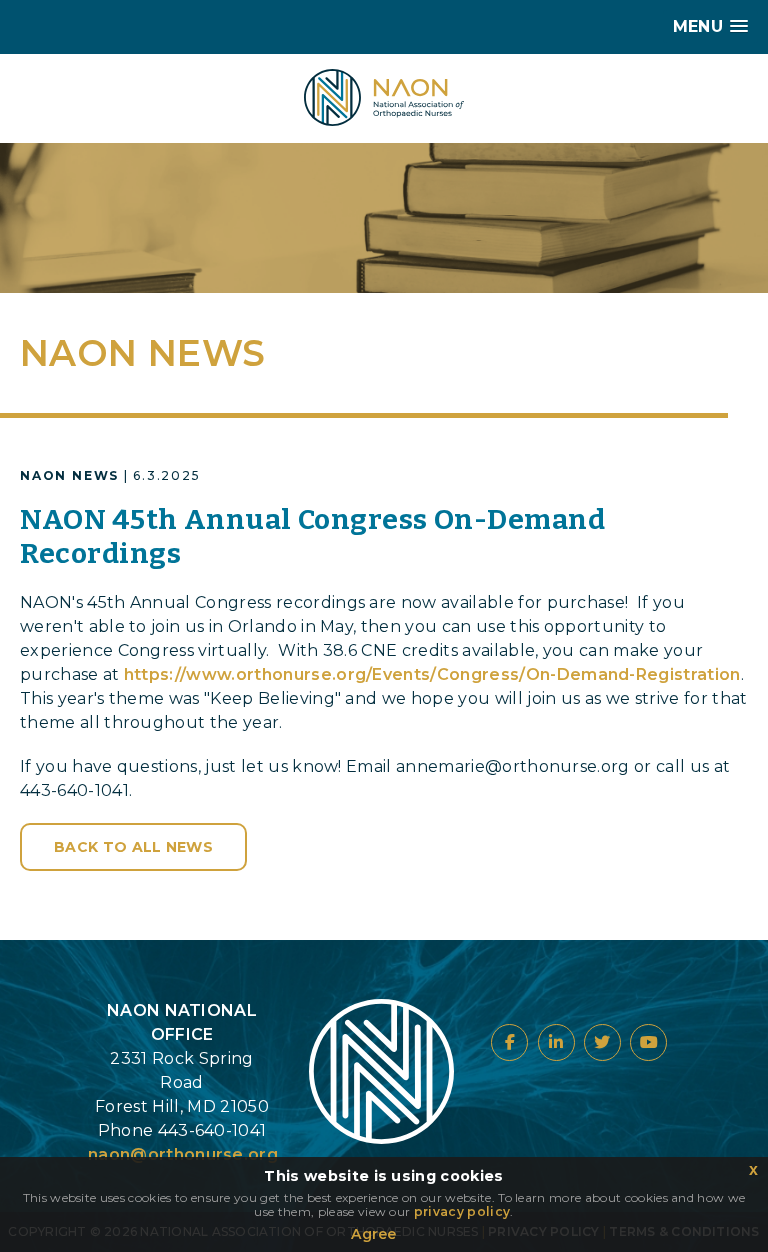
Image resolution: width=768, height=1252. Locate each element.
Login (50, 69)
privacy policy (462, 1211)
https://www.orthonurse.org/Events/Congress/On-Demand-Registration (432, 674)
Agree (374, 1234)
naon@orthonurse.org (183, 1154)
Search (146, 69)
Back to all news (133, 847)
